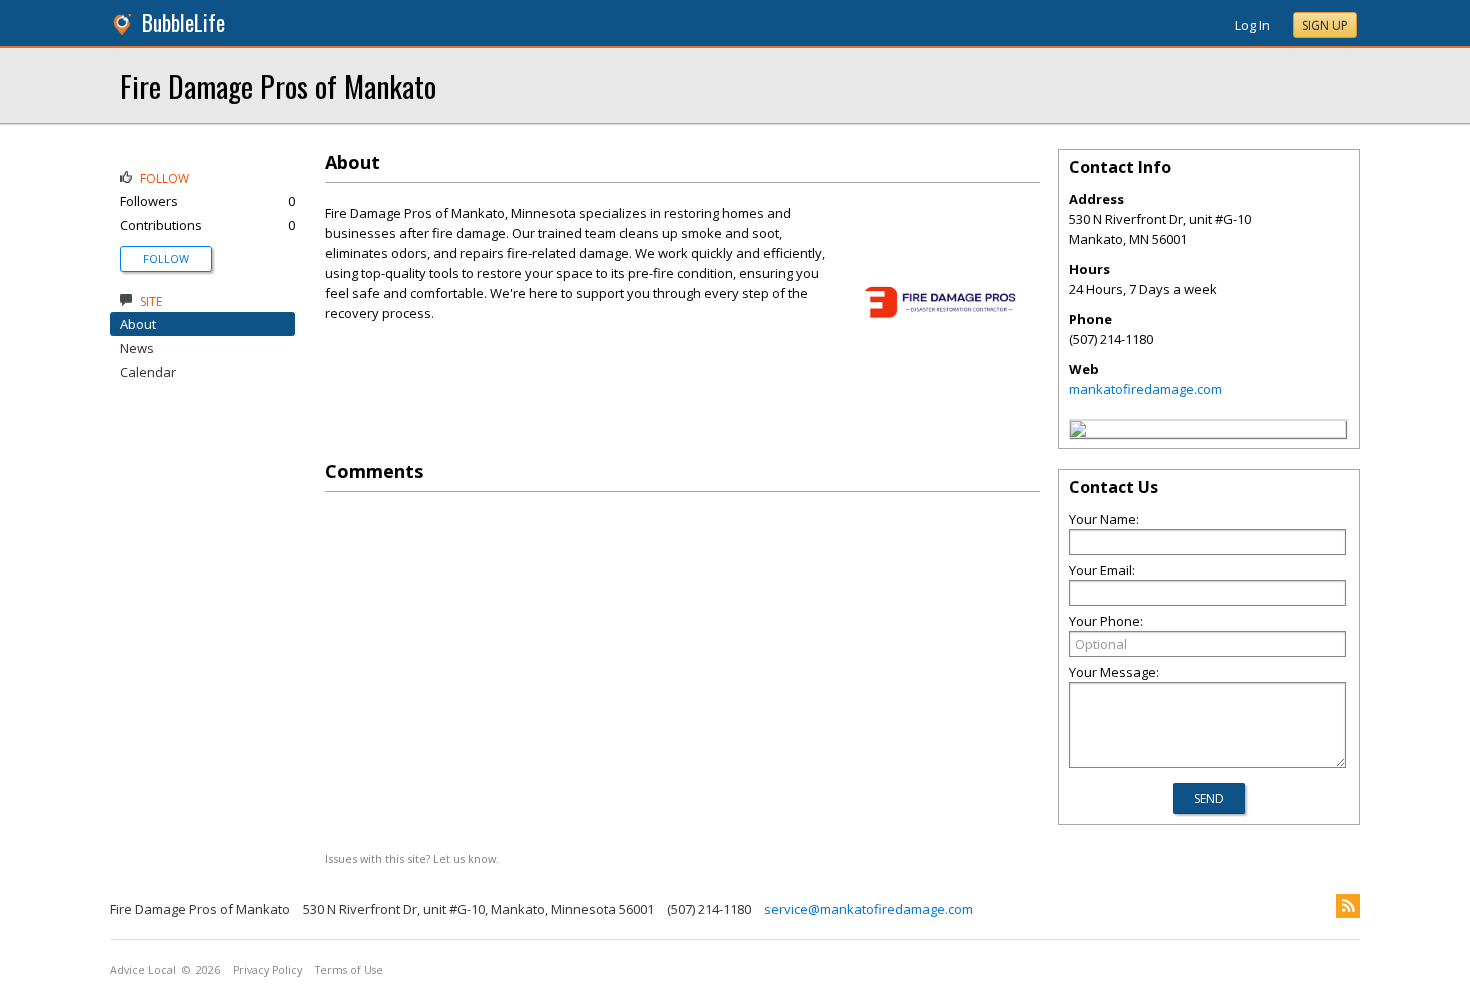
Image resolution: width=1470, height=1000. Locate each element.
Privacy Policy (267, 970)
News (137, 348)
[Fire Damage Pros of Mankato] (1078, 432)
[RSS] (1348, 906)
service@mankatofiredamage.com (868, 909)
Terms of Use (349, 970)
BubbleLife (183, 22)
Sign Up (1325, 25)
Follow (166, 258)
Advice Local (143, 970)
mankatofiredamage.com (1145, 389)
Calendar (148, 372)
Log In (1252, 25)
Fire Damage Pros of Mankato (278, 85)
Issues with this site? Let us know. (412, 858)
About (138, 324)
